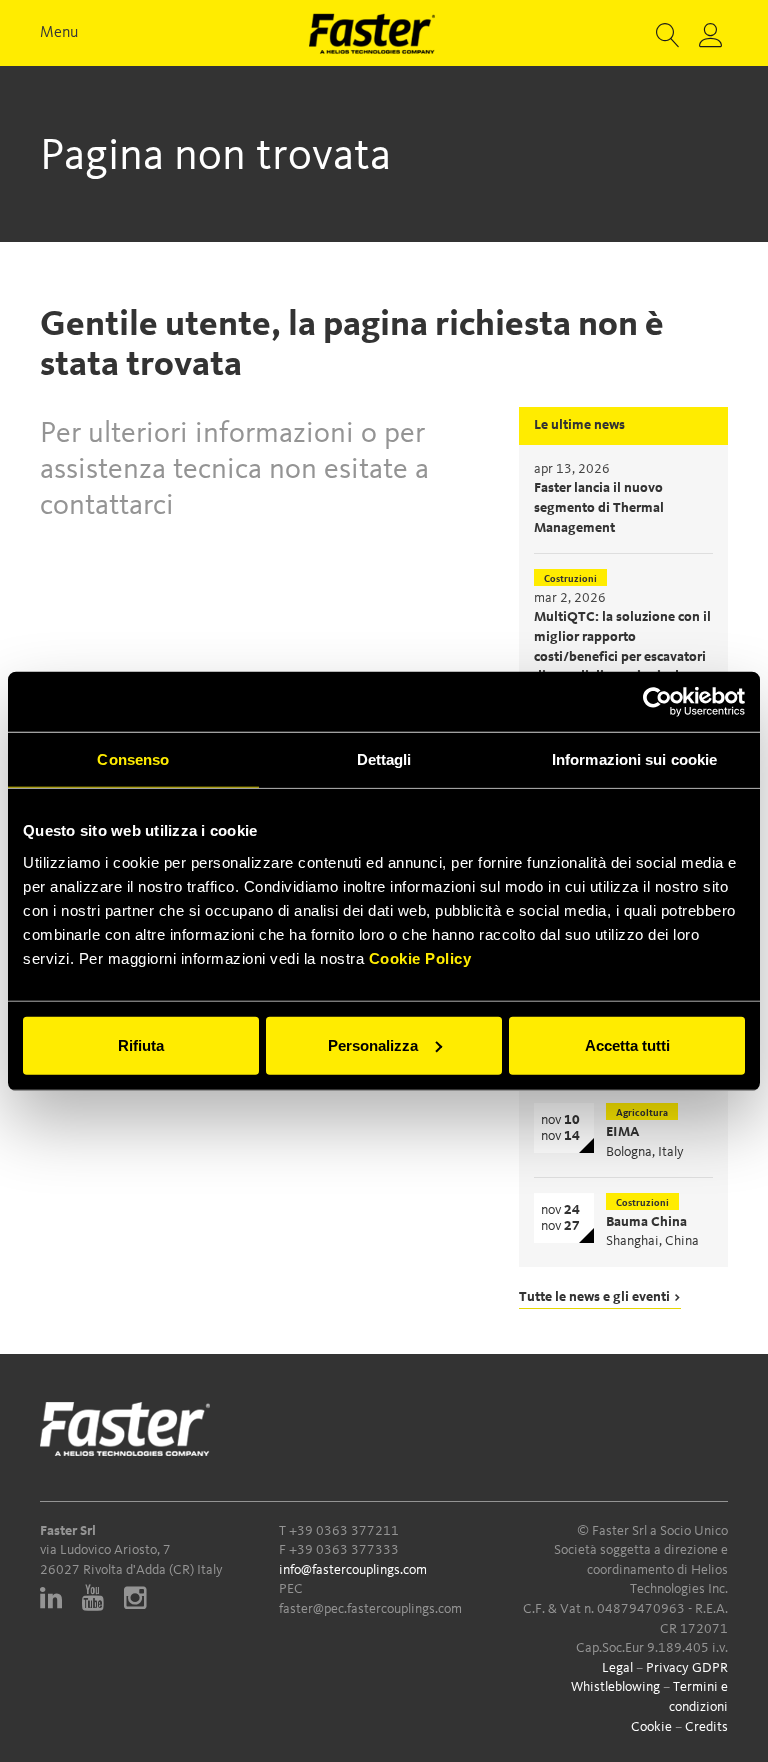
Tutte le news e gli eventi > (600, 1297)
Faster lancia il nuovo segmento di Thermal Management (599, 507)
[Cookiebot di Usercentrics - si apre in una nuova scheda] (657, 702)
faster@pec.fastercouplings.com (370, 1609)
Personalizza (373, 1044)
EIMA (623, 1132)
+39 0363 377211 (344, 1531)
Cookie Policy (420, 957)
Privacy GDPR (687, 1668)
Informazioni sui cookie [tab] (634, 759)
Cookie (651, 1727)
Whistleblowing (615, 1687)
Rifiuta (141, 1044)
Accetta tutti (627, 1044)
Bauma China (646, 1222)
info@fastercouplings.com (353, 1570)
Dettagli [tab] (384, 759)
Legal (617, 1668)
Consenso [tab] (133, 759)
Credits (706, 1727)
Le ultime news (579, 425)
